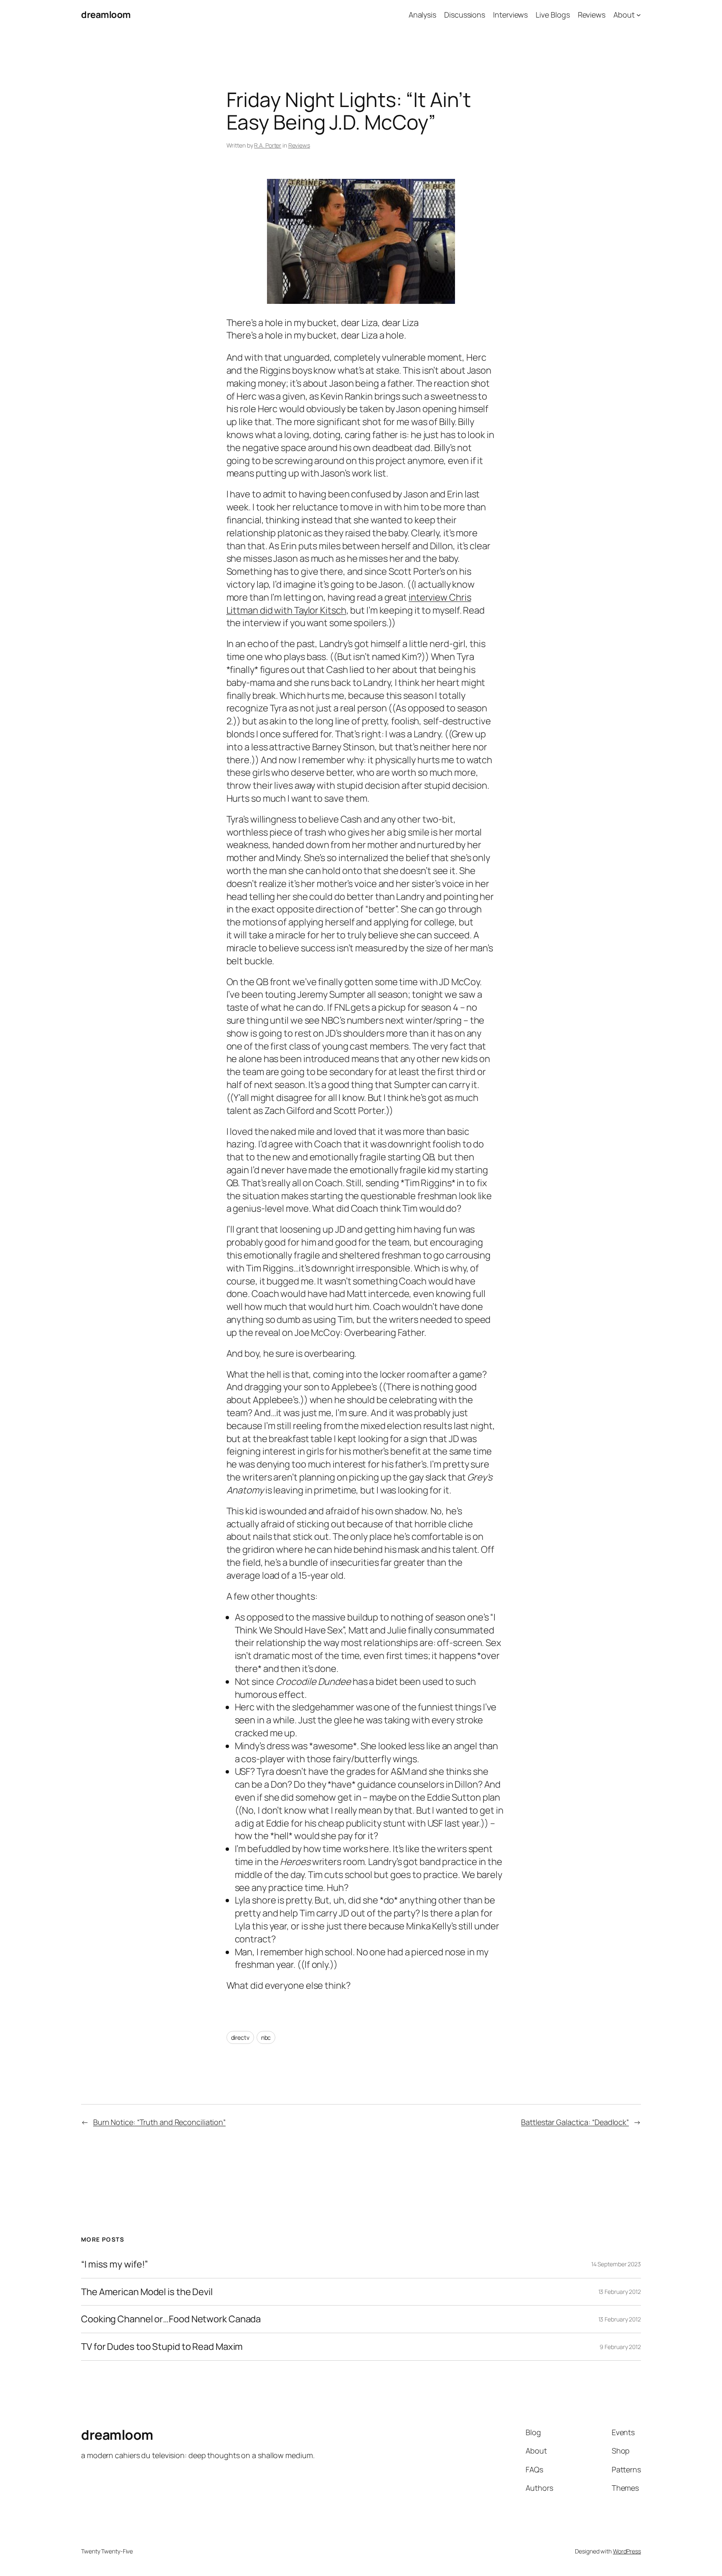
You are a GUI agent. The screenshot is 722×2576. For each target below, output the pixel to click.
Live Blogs (553, 15)
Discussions (465, 15)
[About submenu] (639, 15)
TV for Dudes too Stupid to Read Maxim (162, 2347)
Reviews (592, 15)
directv (240, 2037)
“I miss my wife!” (114, 2264)
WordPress (627, 2551)
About (624, 15)
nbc (266, 2037)
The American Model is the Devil (147, 2292)
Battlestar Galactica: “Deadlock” (575, 2122)
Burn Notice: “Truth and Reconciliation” (159, 2122)
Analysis (422, 15)
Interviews (510, 15)
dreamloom (106, 15)
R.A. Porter (268, 145)
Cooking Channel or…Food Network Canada (171, 2319)
